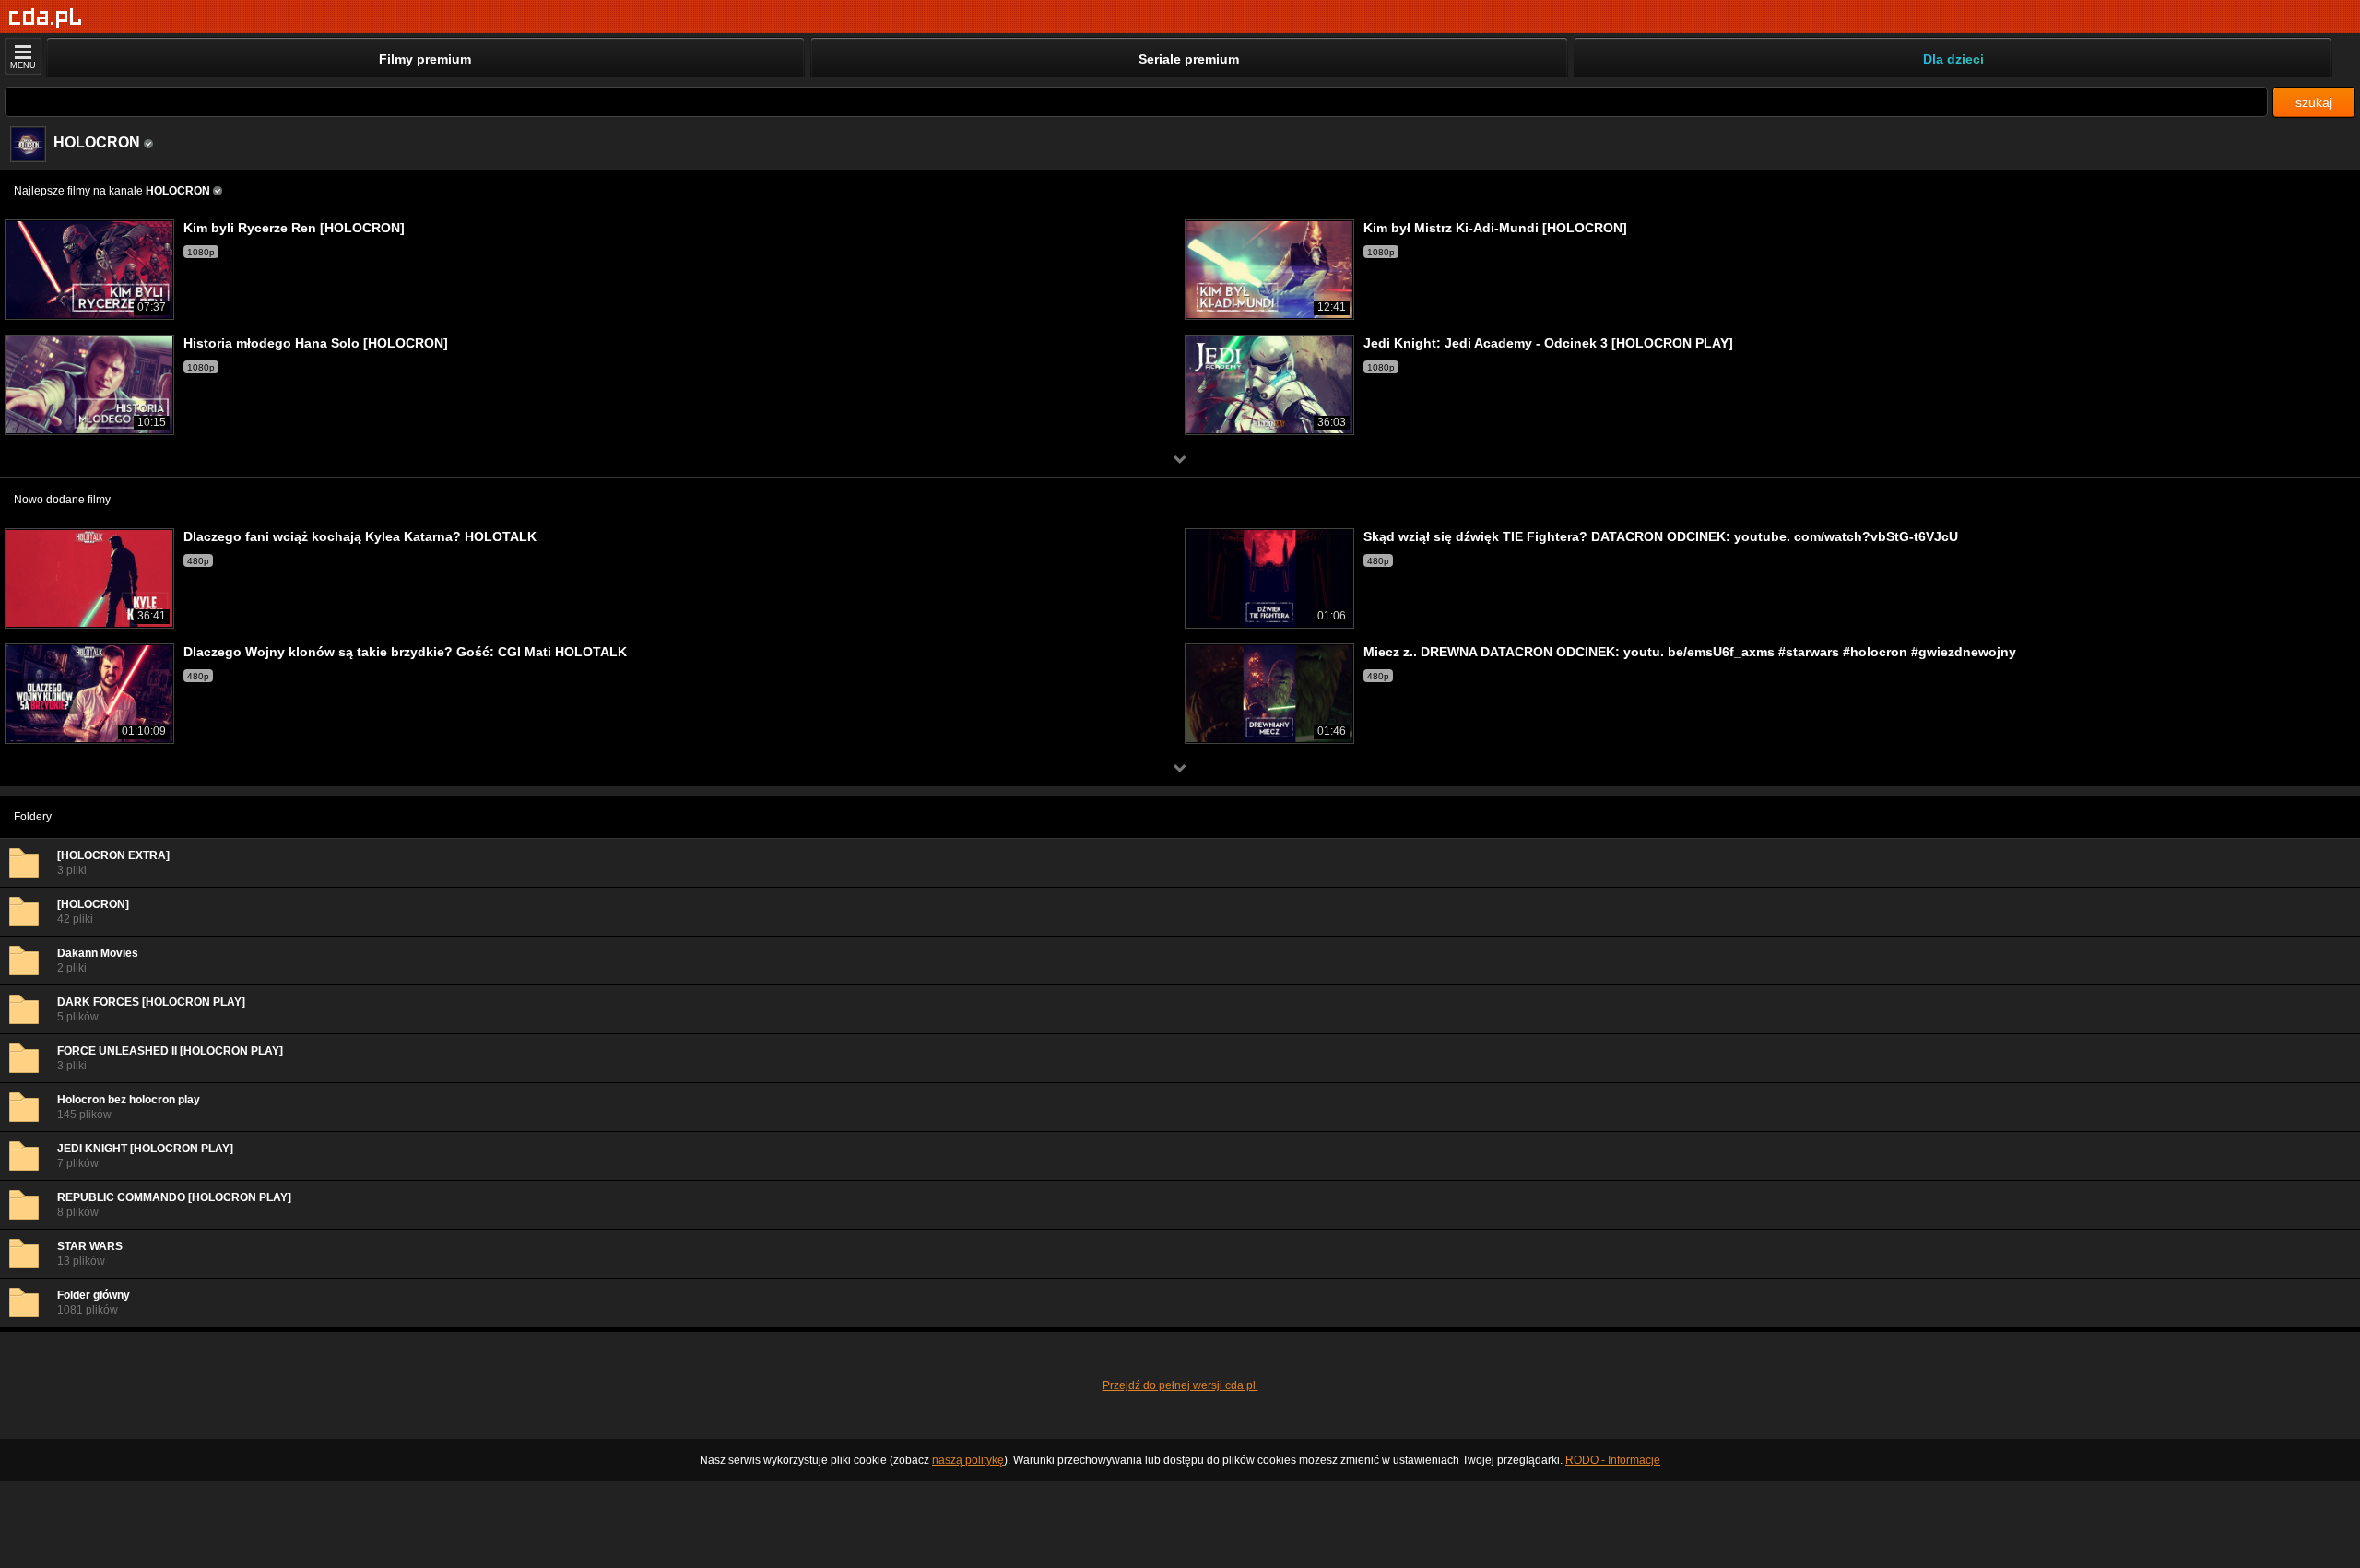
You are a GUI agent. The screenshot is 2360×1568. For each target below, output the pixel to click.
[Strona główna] (46, 18)
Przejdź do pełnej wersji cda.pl (1180, 1385)
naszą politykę (968, 1460)
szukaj (2314, 102)
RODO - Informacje (1613, 1460)
